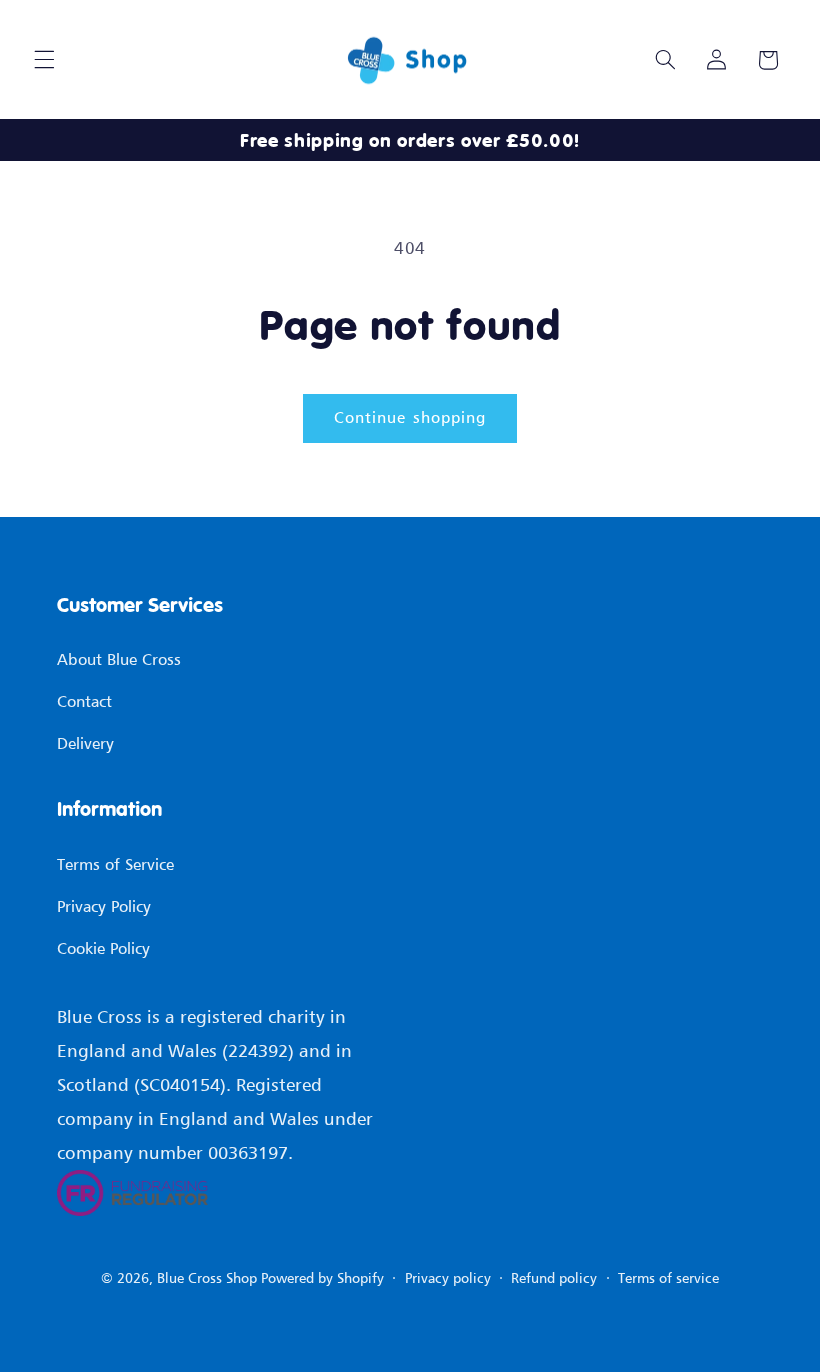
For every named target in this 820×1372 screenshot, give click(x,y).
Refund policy (554, 1277)
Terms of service (668, 1277)
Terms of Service (115, 864)
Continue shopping (410, 417)
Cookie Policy (103, 948)
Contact (84, 701)
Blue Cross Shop (207, 1277)
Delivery (85, 743)
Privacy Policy (104, 906)
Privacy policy (448, 1277)
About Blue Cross (119, 659)
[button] (44, 60)
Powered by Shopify (322, 1277)
